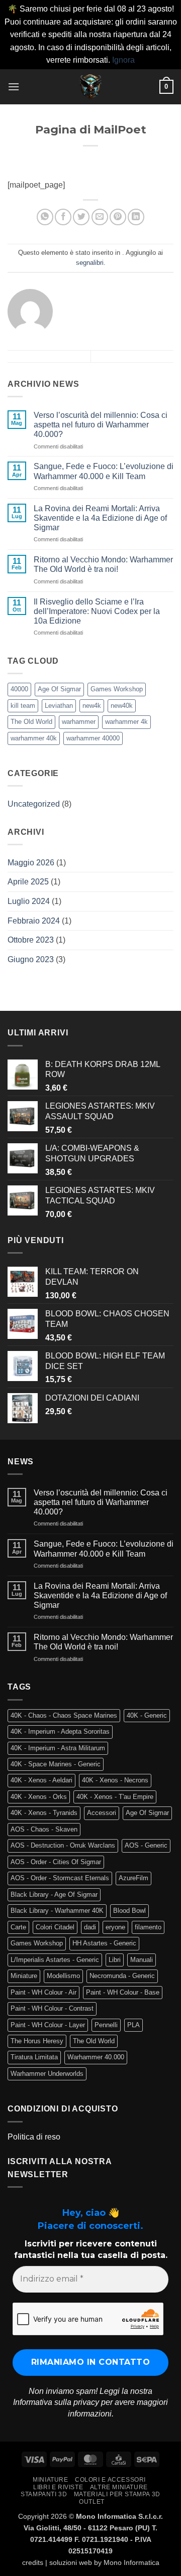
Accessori (102, 1813)
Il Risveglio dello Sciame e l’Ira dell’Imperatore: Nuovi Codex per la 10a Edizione (97, 611)
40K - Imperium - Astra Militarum (58, 1748)
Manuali (142, 1960)
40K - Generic (147, 1715)
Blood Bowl (129, 1911)
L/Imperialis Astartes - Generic (55, 1960)
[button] (14, 87)
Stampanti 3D (44, 2494)
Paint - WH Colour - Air (43, 1992)
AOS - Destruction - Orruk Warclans (63, 1845)
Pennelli (106, 2025)
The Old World (31, 722)
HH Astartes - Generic (104, 1943)
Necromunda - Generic (122, 1976)
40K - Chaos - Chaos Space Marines (64, 1715)
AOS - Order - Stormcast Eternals (60, 1878)
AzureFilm (133, 1878)
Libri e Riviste (58, 2487)
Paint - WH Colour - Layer (48, 2025)
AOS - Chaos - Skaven (44, 1829)
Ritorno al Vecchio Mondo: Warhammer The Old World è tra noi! (103, 564)
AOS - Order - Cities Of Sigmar (56, 1862)
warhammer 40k (34, 738)
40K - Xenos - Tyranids (44, 1813)
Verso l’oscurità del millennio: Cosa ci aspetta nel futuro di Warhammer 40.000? (101, 425)
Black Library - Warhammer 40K (57, 1911)
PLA (133, 2025)
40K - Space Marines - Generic (56, 1764)
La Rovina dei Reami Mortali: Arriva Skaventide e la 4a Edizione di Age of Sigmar (100, 518)
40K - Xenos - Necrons (115, 1780)
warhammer (79, 722)
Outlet (92, 2502)
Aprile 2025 (28, 882)
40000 (19, 689)
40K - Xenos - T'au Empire (115, 1797)
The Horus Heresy (37, 2041)
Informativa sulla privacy (56, 2402)
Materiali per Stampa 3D (117, 2494)
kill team (23, 706)
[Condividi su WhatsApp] (45, 217)
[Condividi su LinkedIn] (136, 217)
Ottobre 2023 (31, 940)
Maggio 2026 (31, 863)
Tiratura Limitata (34, 2057)
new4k (92, 706)
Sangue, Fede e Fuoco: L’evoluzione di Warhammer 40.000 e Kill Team (104, 471)
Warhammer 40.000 (96, 2057)
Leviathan (59, 706)
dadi (90, 1927)
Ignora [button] (123, 60)
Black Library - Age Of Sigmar (54, 1895)
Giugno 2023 (31, 959)
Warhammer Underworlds (47, 2074)
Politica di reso (34, 2137)
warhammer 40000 (93, 738)
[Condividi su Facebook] (63, 217)
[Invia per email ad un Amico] (100, 217)
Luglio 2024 (29, 901)
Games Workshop (117, 689)
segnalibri (90, 263)
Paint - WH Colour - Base (123, 1992)
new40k (122, 706)
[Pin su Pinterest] (118, 217)
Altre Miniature (119, 2487)
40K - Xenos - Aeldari (41, 1780)
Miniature (24, 1976)
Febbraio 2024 (34, 921)
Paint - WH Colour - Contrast (52, 2008)
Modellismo (63, 1976)
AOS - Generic (146, 1845)
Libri (115, 1960)
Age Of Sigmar (59, 689)
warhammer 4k (126, 722)
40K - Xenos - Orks (39, 1797)
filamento (148, 1927)
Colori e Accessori (110, 2480)
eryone (115, 1927)
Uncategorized (34, 804)
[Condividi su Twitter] (81, 217)
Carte (18, 1927)
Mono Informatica (131, 2562)
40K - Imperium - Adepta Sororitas (60, 1731)
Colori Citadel (55, 1927)
